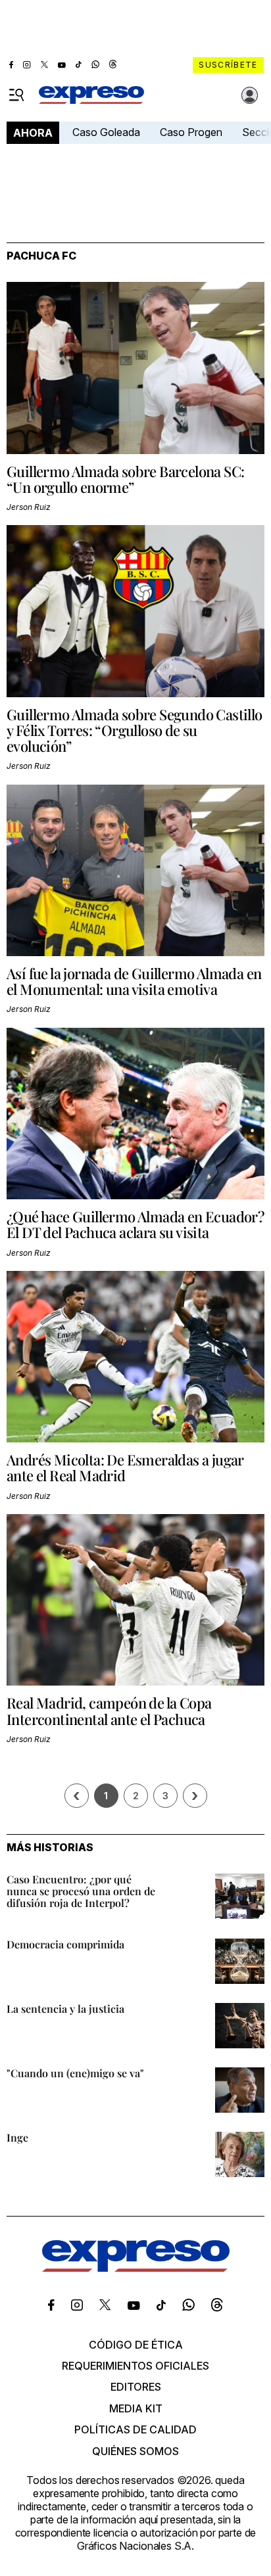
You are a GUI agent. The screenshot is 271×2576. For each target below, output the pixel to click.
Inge (17, 2137)
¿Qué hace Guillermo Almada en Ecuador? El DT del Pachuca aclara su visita (135, 1224)
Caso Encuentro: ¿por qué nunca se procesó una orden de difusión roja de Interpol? (81, 1891)
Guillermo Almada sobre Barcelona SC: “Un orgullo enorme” (125, 479)
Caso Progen (191, 132)
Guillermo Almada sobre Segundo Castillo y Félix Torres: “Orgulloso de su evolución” (135, 730)
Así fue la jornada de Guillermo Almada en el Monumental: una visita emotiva (134, 981)
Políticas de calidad (135, 2429)
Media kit (136, 2408)
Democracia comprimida (65, 1944)
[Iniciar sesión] (250, 95)
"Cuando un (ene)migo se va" (75, 2073)
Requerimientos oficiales (135, 2366)
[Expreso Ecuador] (136, 2268)
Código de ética (136, 2345)
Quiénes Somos (135, 2451)
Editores (136, 2387)
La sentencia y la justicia (65, 2009)
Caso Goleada (106, 132)
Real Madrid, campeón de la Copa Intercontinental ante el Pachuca (109, 1711)
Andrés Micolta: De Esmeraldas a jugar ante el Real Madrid (125, 1467)
